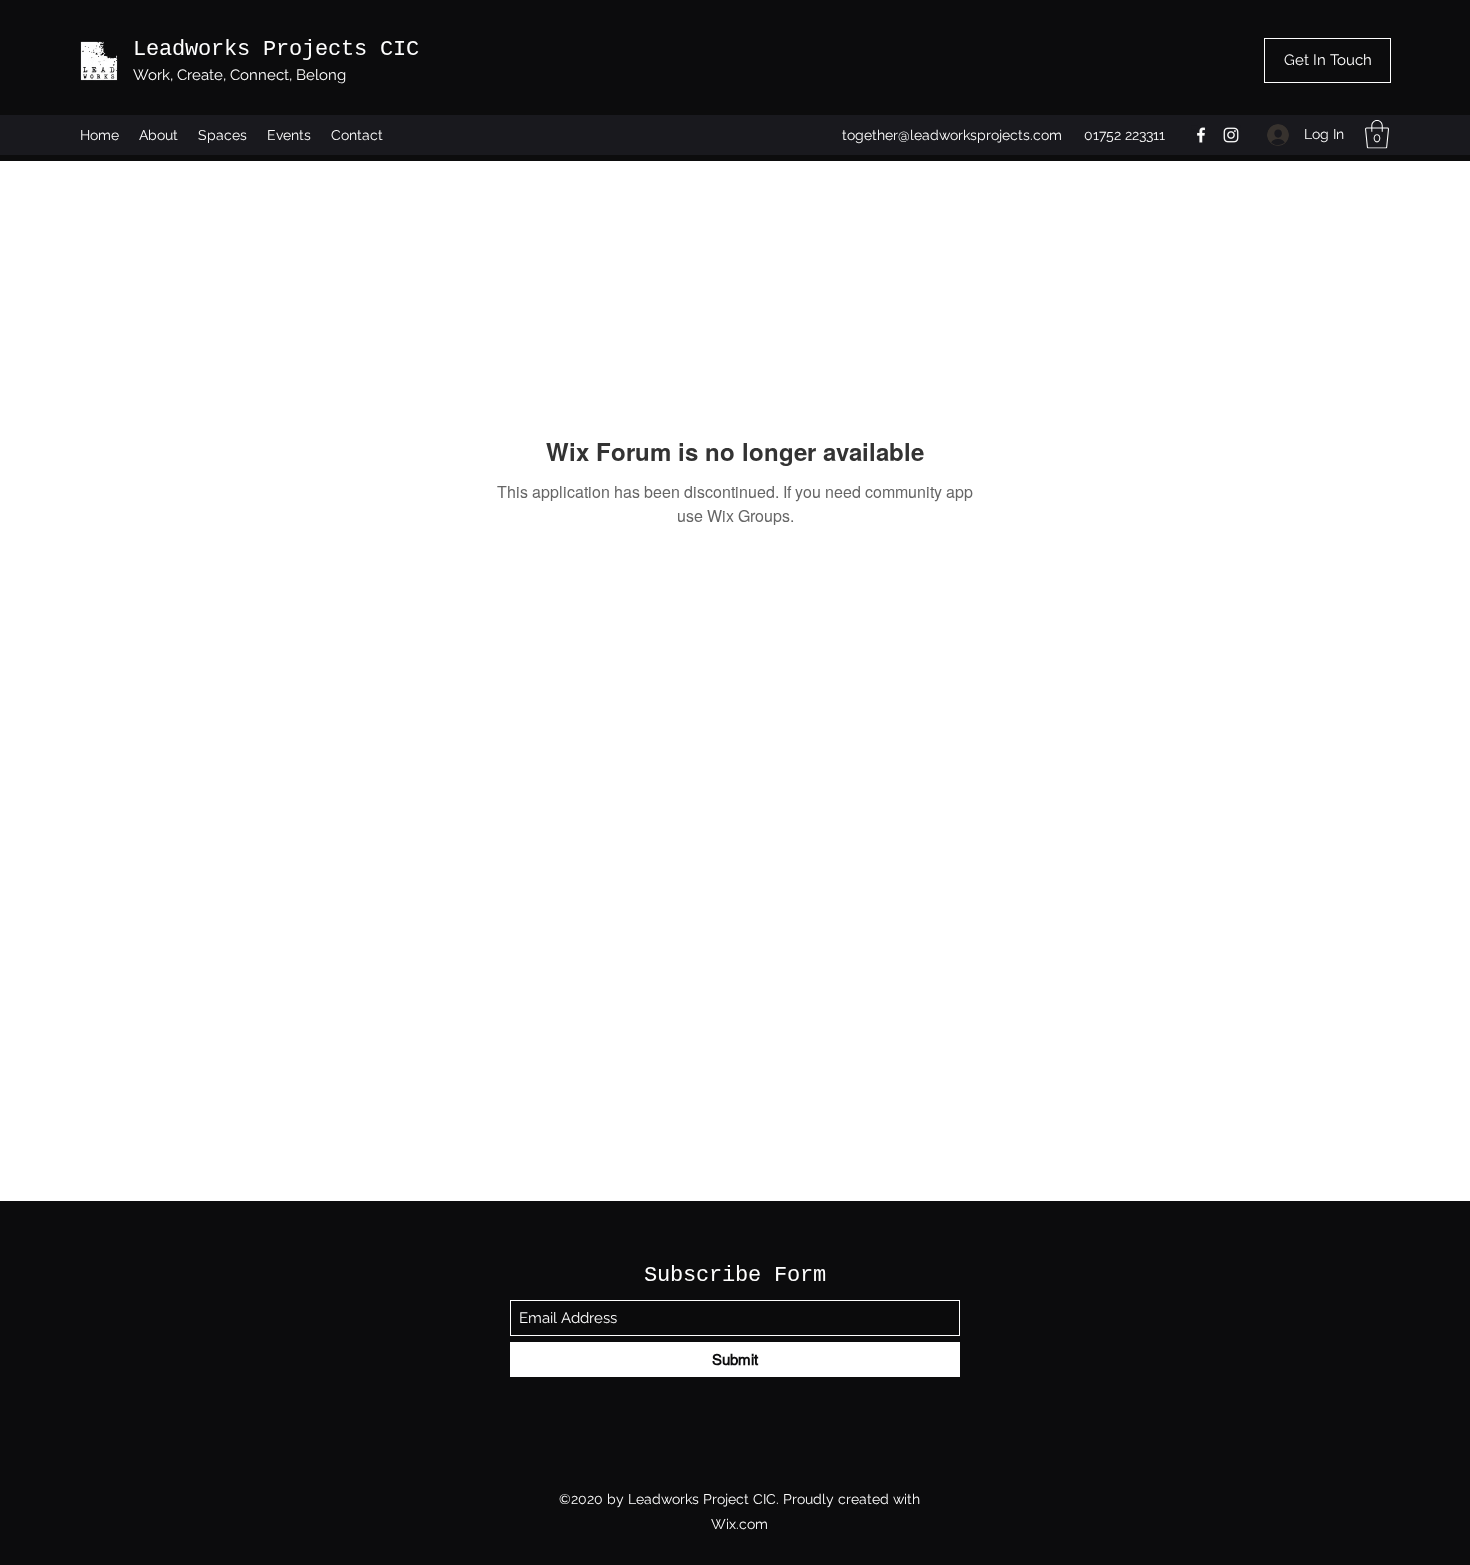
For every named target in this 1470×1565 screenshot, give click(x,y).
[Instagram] (1231, 135)
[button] (1377, 134)
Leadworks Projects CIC (276, 49)
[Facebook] (1201, 135)
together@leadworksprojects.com (952, 135)
